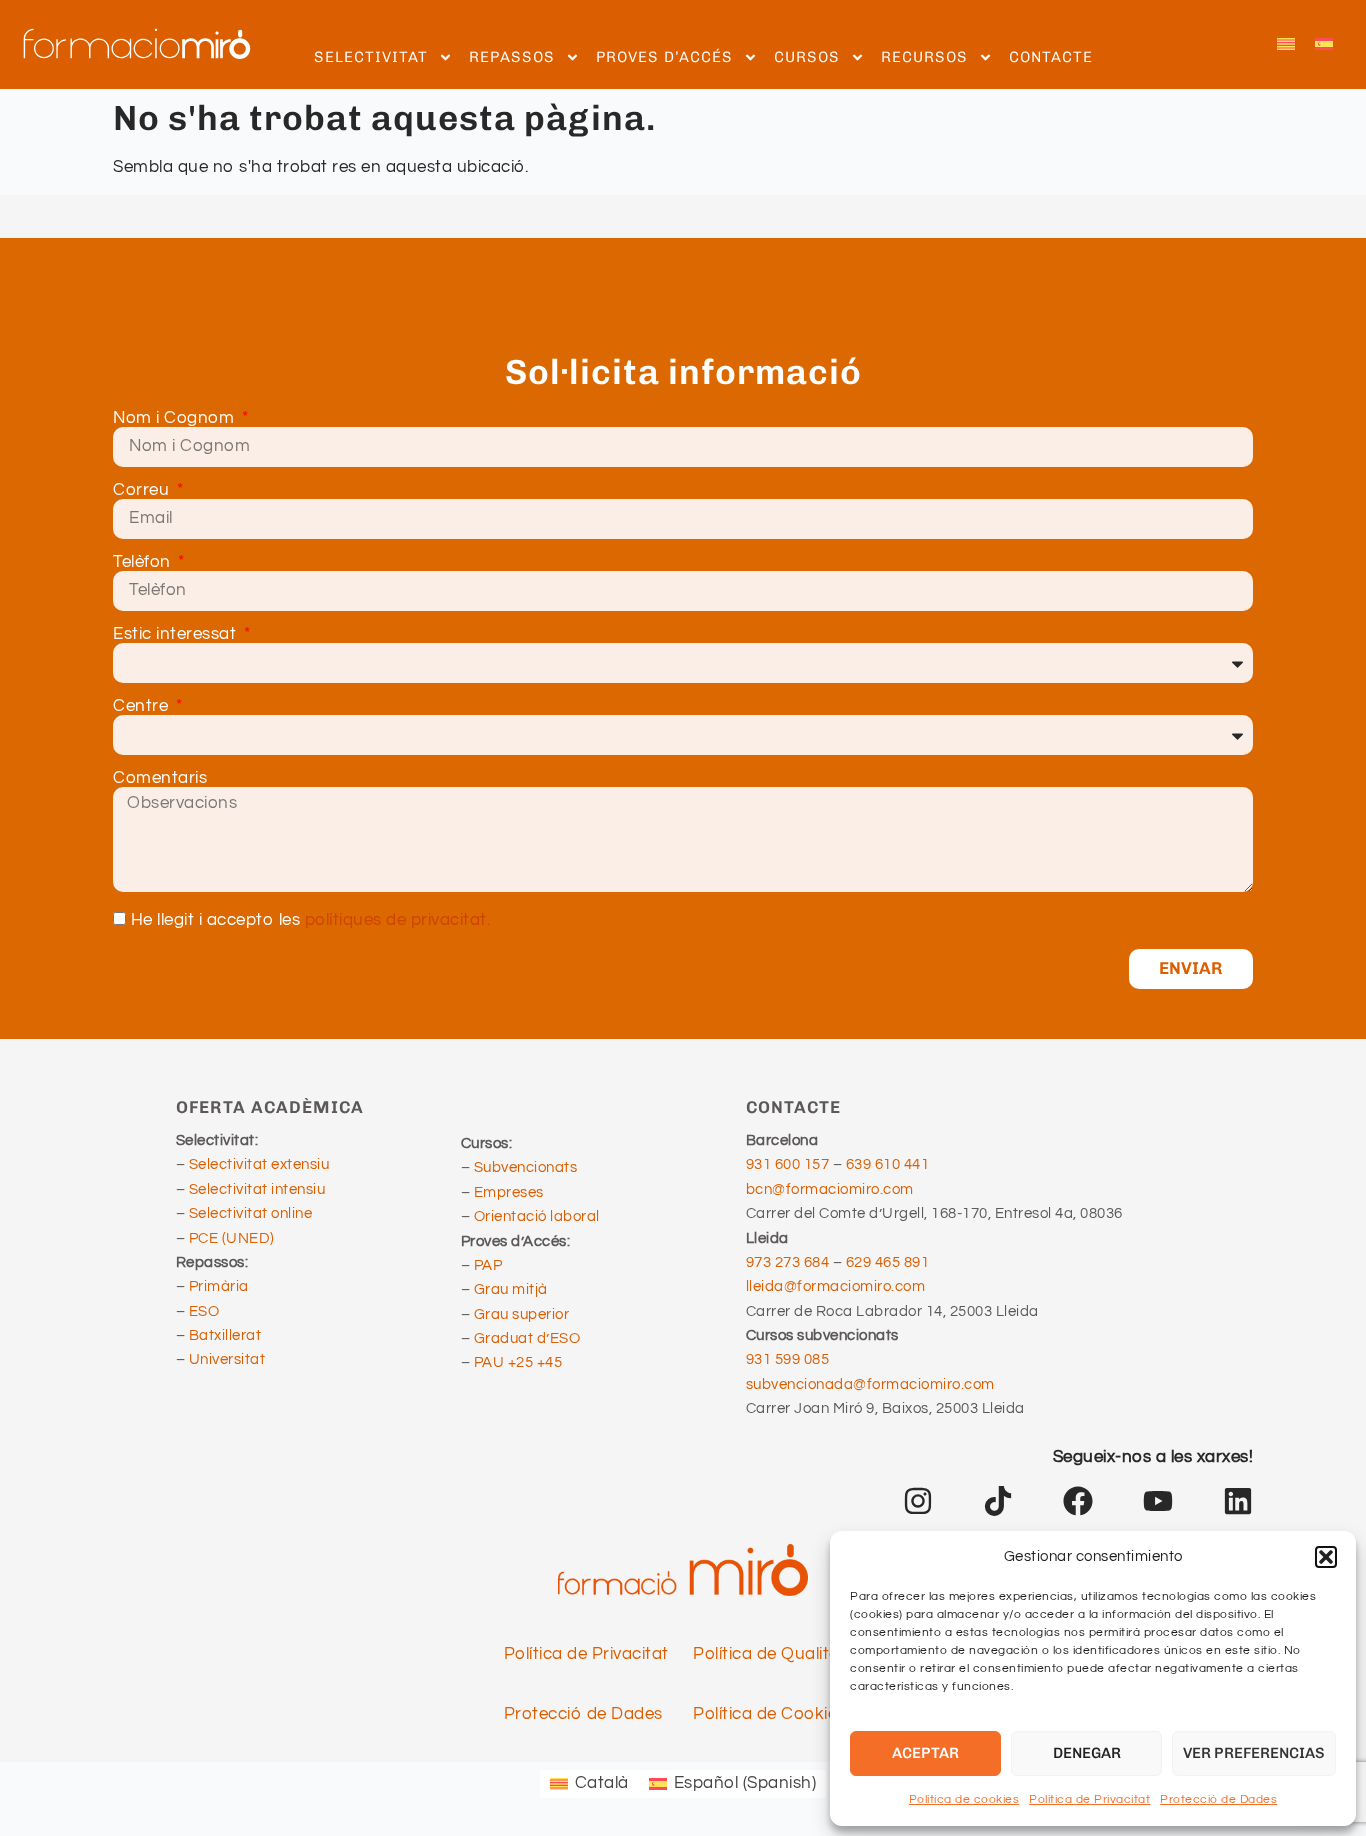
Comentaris (160, 778)
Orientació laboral (537, 1216)
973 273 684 (789, 1262)
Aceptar (925, 1753)
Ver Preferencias (1254, 1753)
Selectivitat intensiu (257, 1189)
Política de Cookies (769, 1714)
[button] (1326, 1557)
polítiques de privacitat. (398, 921)
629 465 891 (888, 1262)
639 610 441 (888, 1164)
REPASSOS (512, 57)
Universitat (227, 1359)
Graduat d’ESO (527, 1338)
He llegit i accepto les (311, 921)
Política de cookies (964, 1799)
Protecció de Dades (1218, 1799)
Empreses (509, 1192)
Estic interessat (177, 634)
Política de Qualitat (769, 1654)
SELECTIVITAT (371, 57)
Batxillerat (225, 1335)
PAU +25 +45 (518, 1362)
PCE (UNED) (232, 1238)
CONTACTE (1051, 57)
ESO (204, 1311)
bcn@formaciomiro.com (830, 1189)
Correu (143, 490)
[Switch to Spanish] (1324, 45)
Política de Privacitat (1089, 1799)
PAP (488, 1265)
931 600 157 (788, 1164)
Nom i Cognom (176, 418)
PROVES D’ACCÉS (664, 57)
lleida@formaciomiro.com (836, 1286)
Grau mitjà (511, 1289)
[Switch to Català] (1286, 45)
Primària (219, 1286)
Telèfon (144, 562)
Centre (143, 706)
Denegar (1087, 1753)
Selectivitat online (251, 1213)
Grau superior (522, 1314)
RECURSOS (924, 57)
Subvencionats (526, 1167)
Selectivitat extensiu (259, 1164)
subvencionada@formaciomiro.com (874, 1384)
